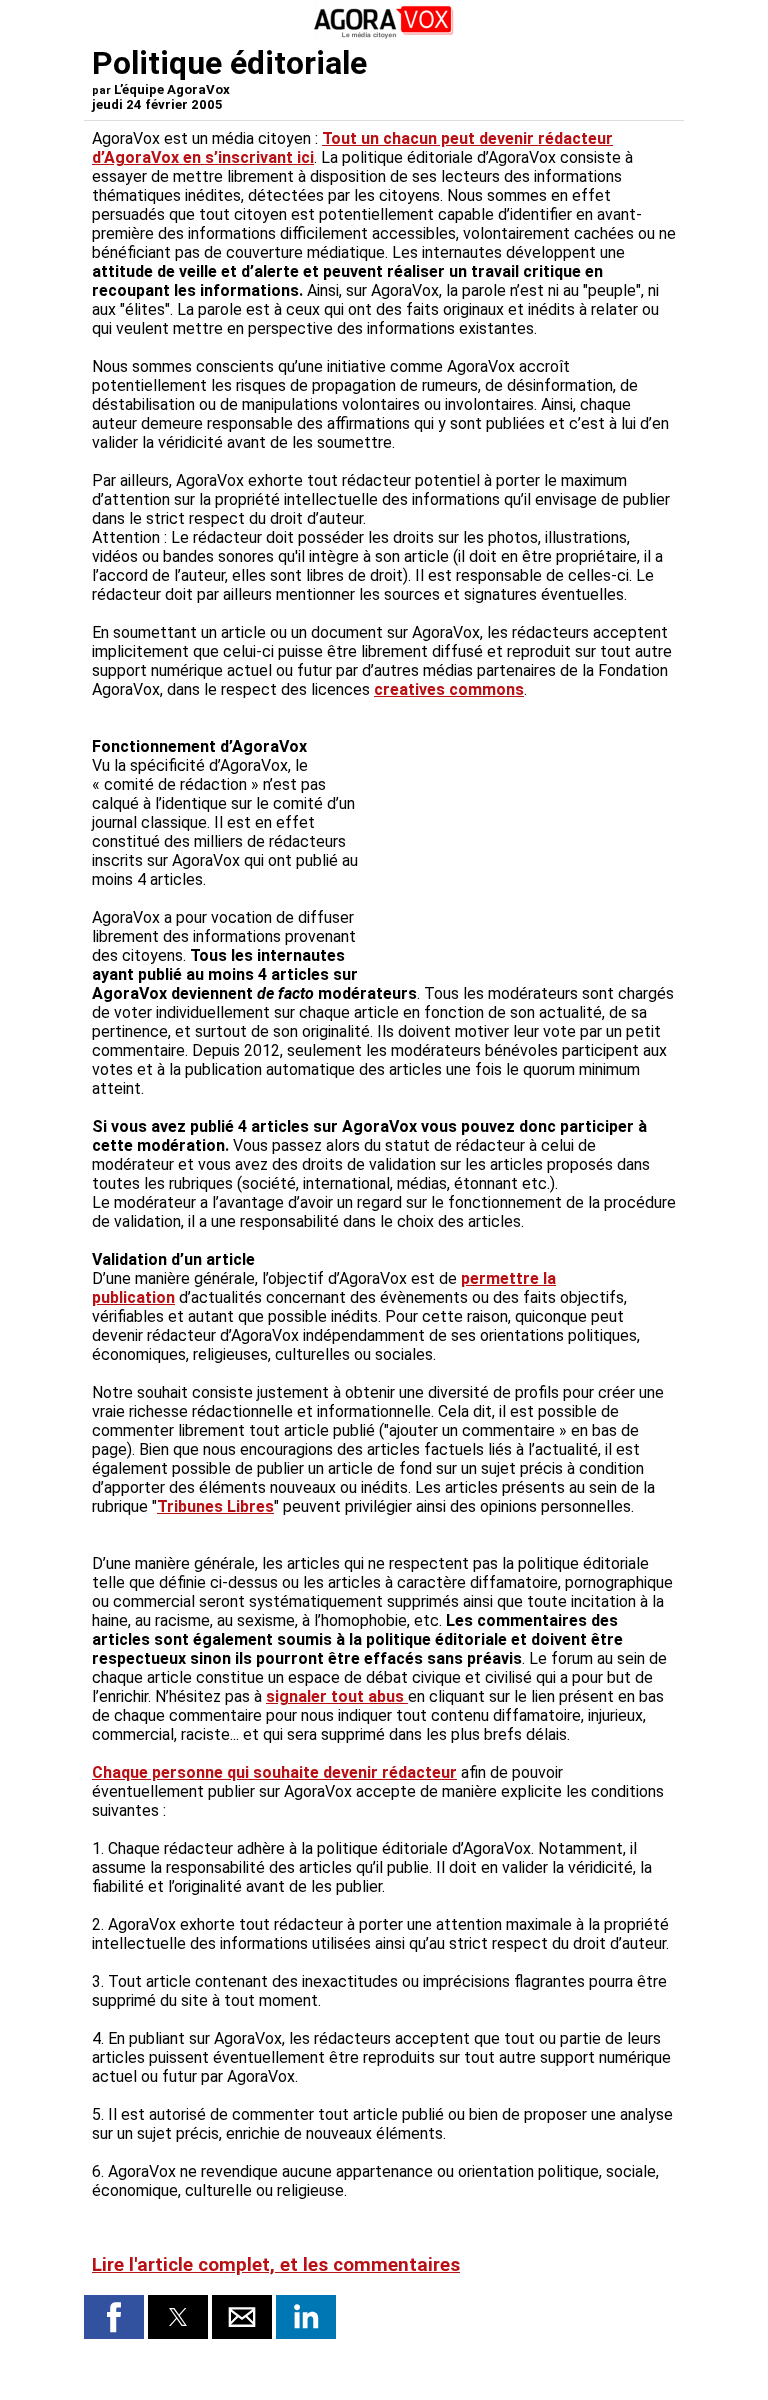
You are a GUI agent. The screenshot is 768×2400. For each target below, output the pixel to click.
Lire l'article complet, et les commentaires (276, 2265)
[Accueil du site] (384, 34)
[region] (526, 861)
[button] (114, 2317)
